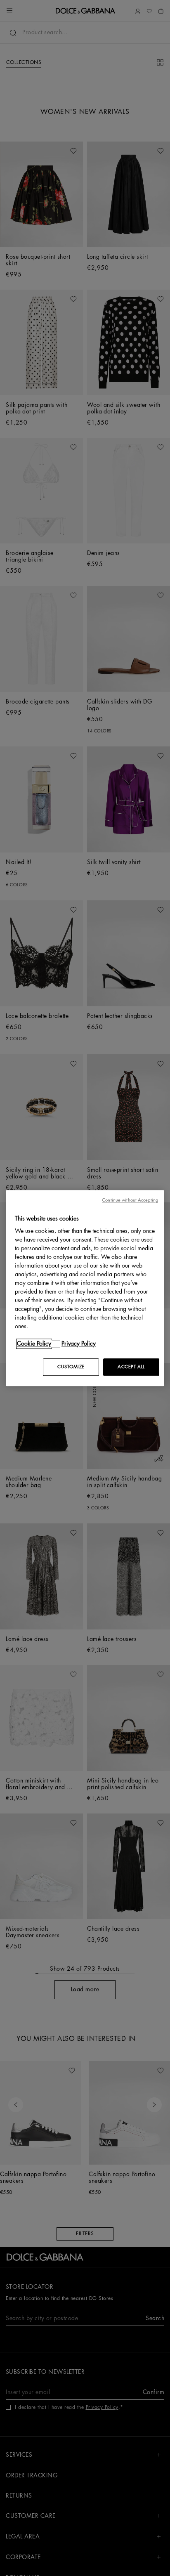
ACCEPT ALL (131, 1367)
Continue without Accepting (130, 1200)
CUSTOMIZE (71, 1367)
